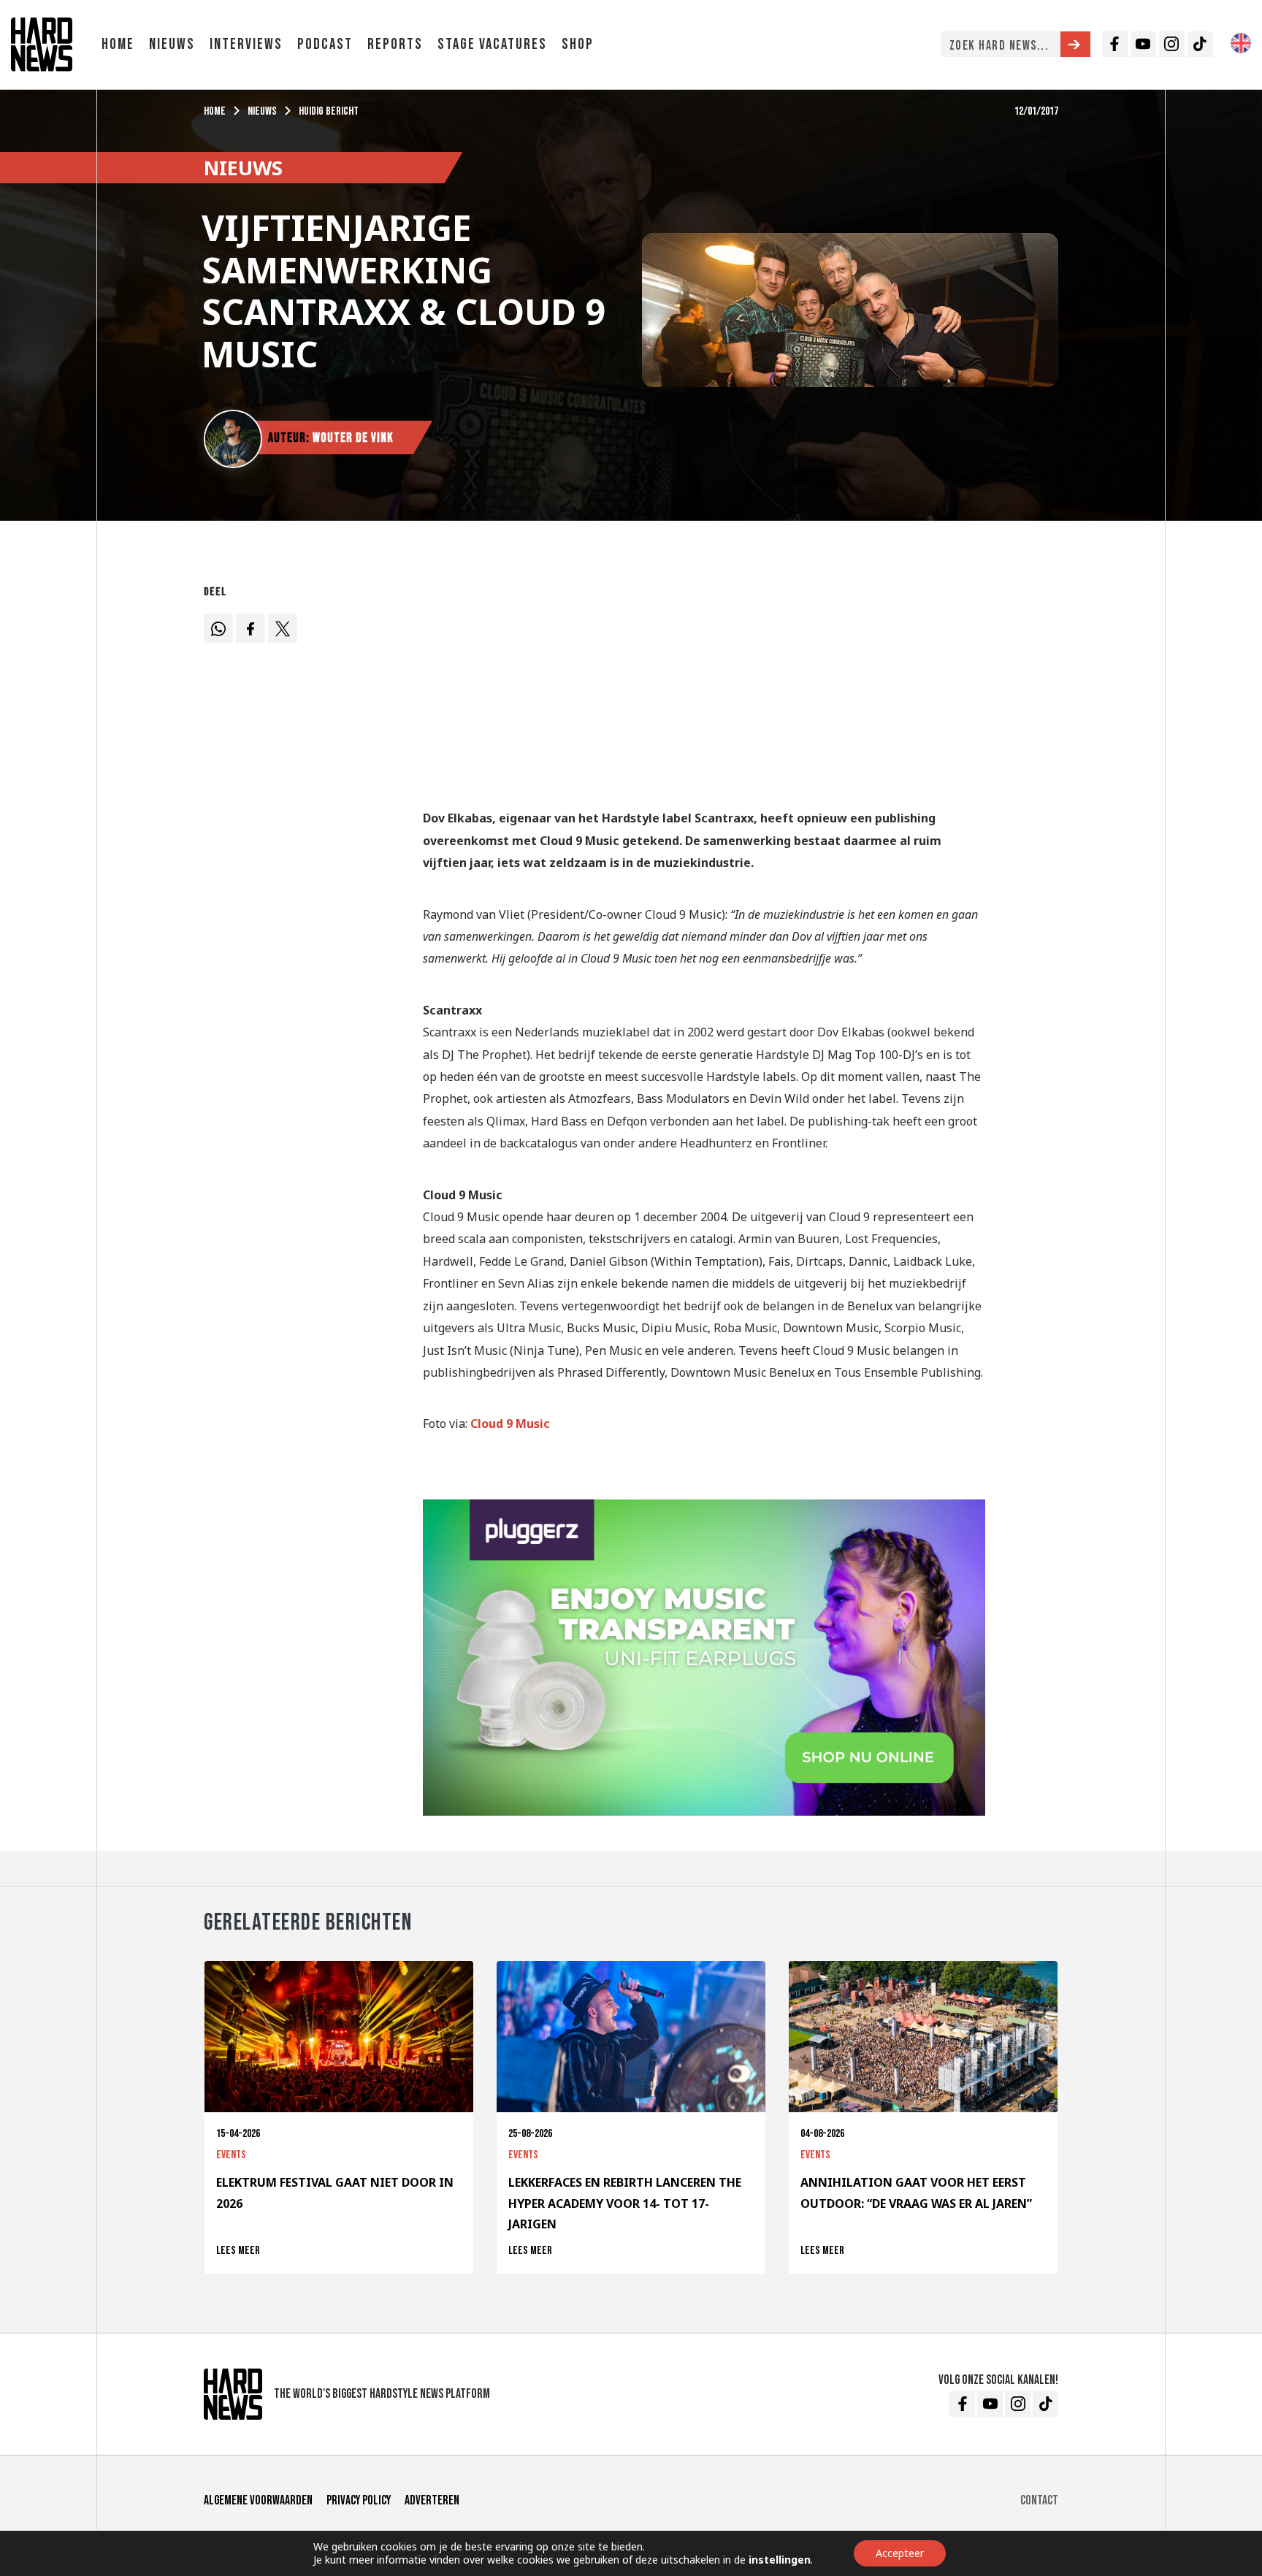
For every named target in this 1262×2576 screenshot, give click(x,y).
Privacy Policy (359, 2500)
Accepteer (900, 2553)
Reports (395, 44)
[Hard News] (42, 43)
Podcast (325, 44)
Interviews (246, 44)
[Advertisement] (704, 681)
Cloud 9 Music (510, 1423)
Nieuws (172, 44)
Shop (578, 44)
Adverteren (432, 2500)
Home (118, 44)
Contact (1039, 2500)
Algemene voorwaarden (258, 2500)
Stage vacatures (492, 44)
